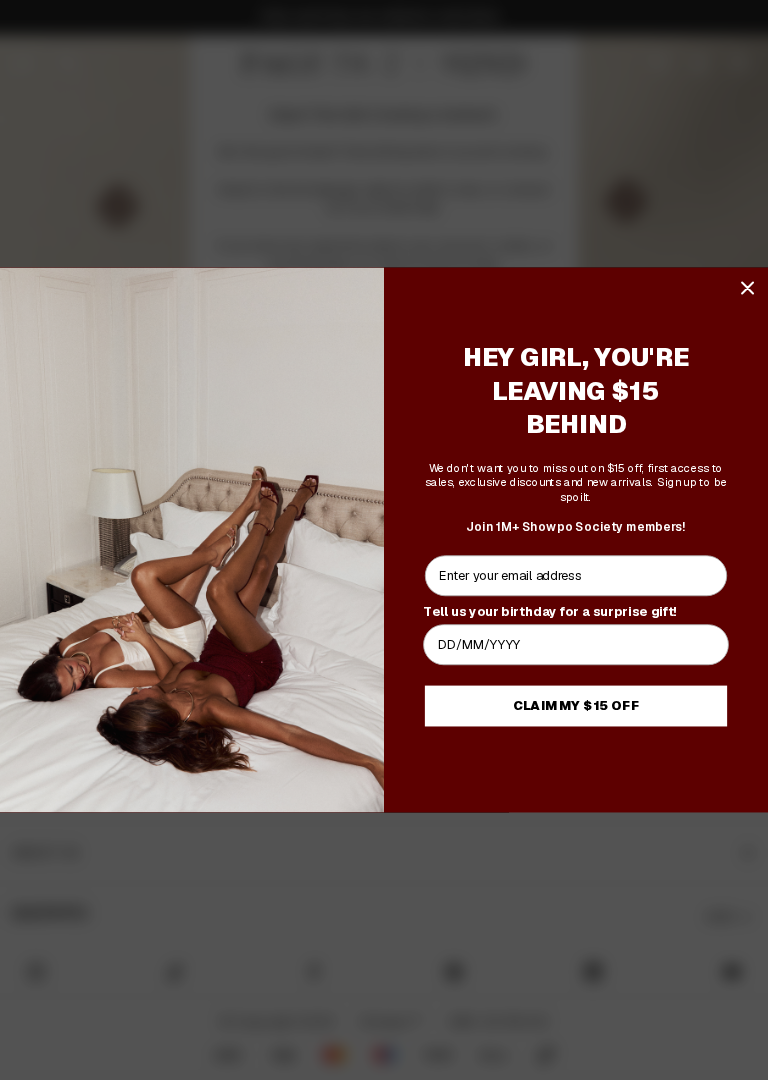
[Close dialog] (747, 287)
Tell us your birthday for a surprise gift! (550, 611)
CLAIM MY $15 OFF (576, 706)
